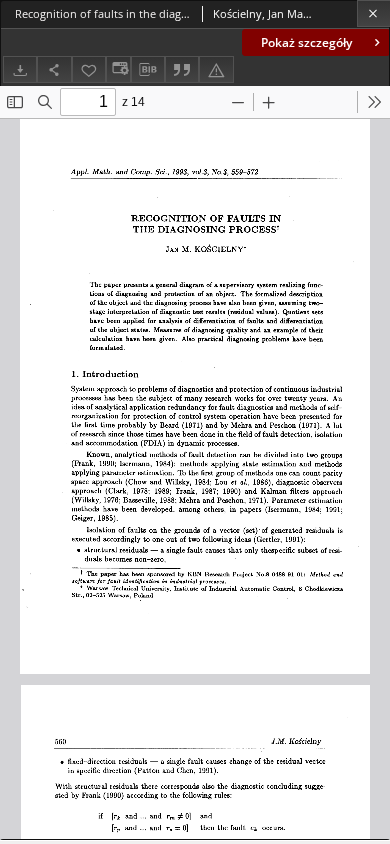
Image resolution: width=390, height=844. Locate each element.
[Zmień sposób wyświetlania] (118, 69)
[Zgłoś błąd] (216, 69)
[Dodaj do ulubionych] (89, 69)
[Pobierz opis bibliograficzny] (148, 70)
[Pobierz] (20, 69)
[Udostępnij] (54, 69)
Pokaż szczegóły (306, 42)
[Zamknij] (373, 13)
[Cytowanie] (182, 69)
